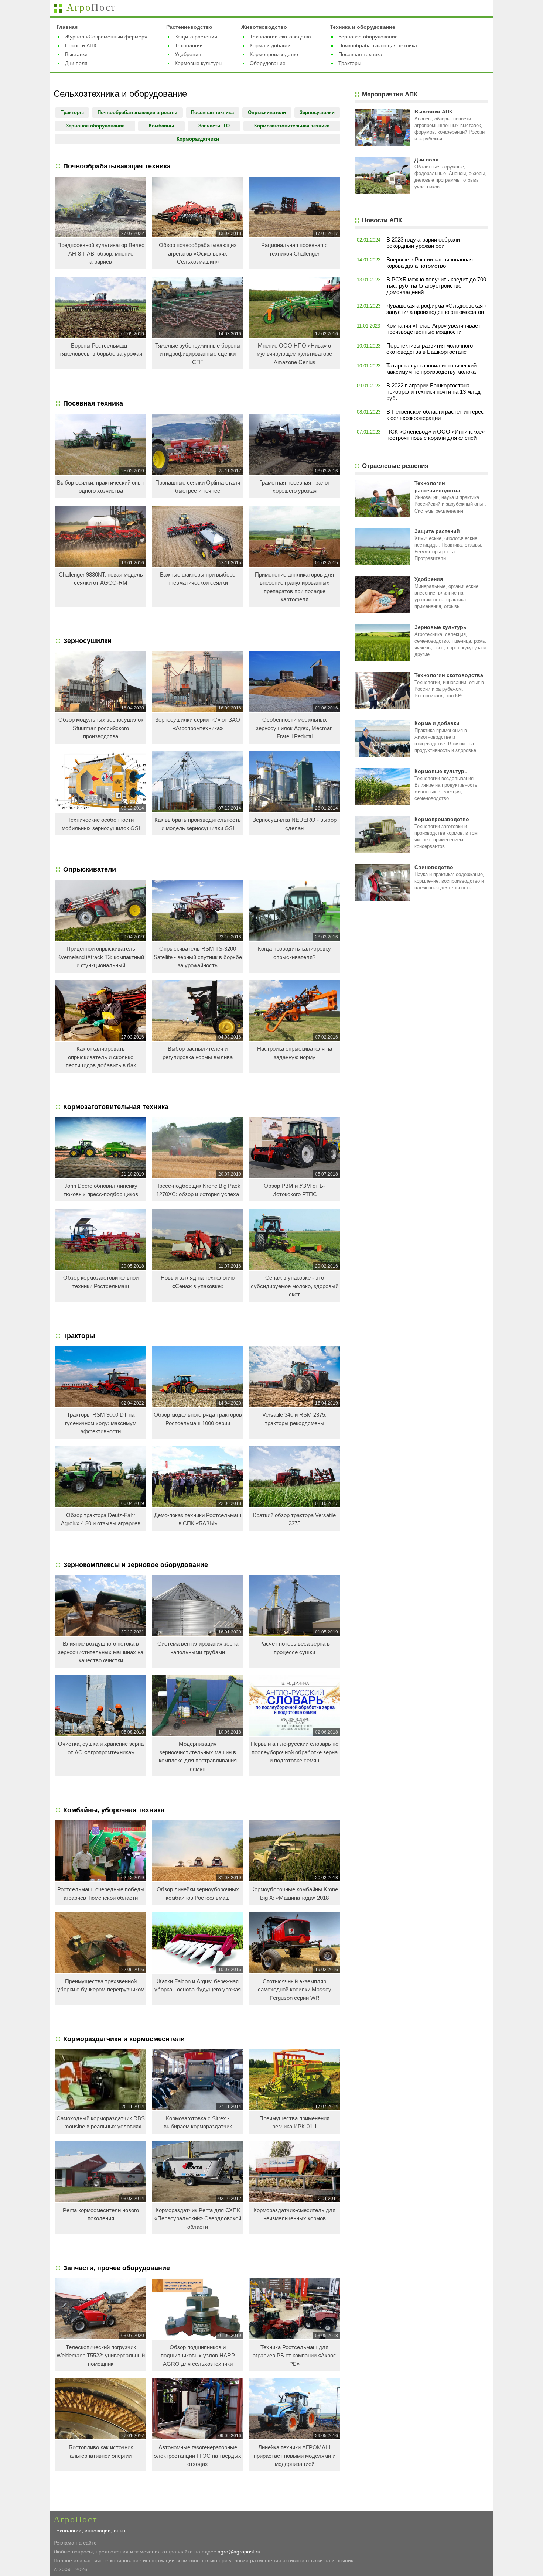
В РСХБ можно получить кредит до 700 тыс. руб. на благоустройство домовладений (436, 286)
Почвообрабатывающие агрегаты (137, 112)
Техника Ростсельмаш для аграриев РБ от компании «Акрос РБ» (294, 2356)
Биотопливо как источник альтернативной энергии (101, 2452)
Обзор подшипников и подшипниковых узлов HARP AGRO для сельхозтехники (198, 2356)
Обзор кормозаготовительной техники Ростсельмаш (101, 1282)
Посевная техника (360, 54)
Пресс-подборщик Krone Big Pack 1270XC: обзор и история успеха (198, 1190)
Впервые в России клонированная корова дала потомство (430, 263)
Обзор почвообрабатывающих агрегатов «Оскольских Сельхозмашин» (198, 253)
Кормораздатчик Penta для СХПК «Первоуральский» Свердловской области (198, 2218)
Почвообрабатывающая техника (378, 45)
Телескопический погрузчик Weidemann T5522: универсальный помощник (101, 2356)
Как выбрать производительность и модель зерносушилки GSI (198, 824)
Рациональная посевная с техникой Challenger (294, 249)
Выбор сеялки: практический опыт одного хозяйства (101, 487)
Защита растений (196, 37)
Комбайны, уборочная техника (114, 1810)
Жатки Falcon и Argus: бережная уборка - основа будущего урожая (198, 1985)
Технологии (189, 45)
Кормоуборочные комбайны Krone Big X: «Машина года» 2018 (295, 1893)
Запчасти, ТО (214, 126)
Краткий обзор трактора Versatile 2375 (294, 1519)
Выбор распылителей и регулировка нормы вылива (198, 1053)
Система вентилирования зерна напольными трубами (198, 1648)
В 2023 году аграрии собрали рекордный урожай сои (423, 243)
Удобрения (188, 54)
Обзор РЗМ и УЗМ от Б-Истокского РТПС (294, 1190)
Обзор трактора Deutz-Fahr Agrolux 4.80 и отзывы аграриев (101, 1519)
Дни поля (76, 63)
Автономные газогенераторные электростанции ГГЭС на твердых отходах (198, 2456)
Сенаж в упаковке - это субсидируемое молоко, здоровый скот (295, 1286)
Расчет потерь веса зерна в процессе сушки (295, 1648)
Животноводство (264, 27)
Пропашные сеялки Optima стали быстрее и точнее (198, 487)
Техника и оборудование (363, 27)
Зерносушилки (317, 112)
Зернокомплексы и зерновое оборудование (136, 1565)
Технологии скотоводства (280, 37)
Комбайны (161, 126)
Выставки (76, 54)
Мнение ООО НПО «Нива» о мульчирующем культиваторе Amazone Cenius (294, 354)
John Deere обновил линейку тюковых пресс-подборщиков (101, 1190)
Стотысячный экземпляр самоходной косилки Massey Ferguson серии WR (295, 1990)
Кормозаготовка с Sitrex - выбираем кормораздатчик (198, 2122)
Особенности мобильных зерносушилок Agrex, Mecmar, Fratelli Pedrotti (294, 728)
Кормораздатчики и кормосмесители (124, 2039)
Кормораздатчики (198, 139)
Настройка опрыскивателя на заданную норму (295, 1053)
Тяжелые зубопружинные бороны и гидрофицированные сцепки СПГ (198, 354)
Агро (91, 7)
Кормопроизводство (274, 54)
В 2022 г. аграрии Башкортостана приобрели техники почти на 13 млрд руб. (433, 392)
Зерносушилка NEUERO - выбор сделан (295, 824)
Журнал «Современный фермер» (106, 37)
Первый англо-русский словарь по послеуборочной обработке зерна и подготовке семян (295, 1752)
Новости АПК (81, 45)
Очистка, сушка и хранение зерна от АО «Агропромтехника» (101, 1748)
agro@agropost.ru (239, 2552)
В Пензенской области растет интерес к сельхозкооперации (435, 415)
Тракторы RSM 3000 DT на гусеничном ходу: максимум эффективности (101, 1423)
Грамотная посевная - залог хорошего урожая (294, 487)
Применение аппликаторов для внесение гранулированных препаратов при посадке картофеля (294, 587)
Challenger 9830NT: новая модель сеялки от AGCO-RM (101, 579)
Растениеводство (189, 27)
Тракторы (350, 63)
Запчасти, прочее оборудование (117, 2268)
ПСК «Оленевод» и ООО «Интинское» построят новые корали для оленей (436, 435)
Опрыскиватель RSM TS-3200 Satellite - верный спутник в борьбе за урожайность (198, 957)
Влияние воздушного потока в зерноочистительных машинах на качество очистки (101, 1652)
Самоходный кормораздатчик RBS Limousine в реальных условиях (101, 2122)
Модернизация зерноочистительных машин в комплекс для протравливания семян (198, 1756)
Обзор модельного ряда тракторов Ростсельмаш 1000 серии (198, 1419)
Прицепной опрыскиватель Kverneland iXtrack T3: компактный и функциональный (101, 957)
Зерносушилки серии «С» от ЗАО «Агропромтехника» (198, 724)
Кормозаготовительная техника (292, 126)
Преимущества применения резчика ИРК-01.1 (294, 2122)
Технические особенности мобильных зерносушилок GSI (101, 824)
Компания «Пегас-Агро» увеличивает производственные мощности (433, 329)
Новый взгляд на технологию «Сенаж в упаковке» (198, 1282)
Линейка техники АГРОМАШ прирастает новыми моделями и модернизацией (295, 2456)
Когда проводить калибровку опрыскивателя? (294, 953)
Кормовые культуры (199, 63)
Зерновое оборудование (368, 37)
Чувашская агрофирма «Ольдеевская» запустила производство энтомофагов (436, 309)
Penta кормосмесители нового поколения (101, 2214)
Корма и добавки (270, 45)
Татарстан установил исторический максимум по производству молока (431, 369)
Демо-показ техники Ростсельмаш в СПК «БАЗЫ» (198, 1519)
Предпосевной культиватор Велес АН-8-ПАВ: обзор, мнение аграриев (101, 253)
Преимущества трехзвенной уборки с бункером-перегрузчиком (101, 1985)
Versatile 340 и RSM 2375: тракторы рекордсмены (294, 1419)
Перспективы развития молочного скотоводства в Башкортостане (430, 349)
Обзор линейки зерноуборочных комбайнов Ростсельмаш (198, 1893)
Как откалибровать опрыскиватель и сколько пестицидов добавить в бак (101, 1057)
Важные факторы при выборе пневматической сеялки (198, 579)
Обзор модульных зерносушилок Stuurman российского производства (101, 728)
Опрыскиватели (267, 112)
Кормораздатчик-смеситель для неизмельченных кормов (294, 2214)
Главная (67, 27)
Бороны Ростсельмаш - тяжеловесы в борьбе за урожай (101, 350)
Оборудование (268, 63)
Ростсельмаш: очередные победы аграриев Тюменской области (101, 1893)
